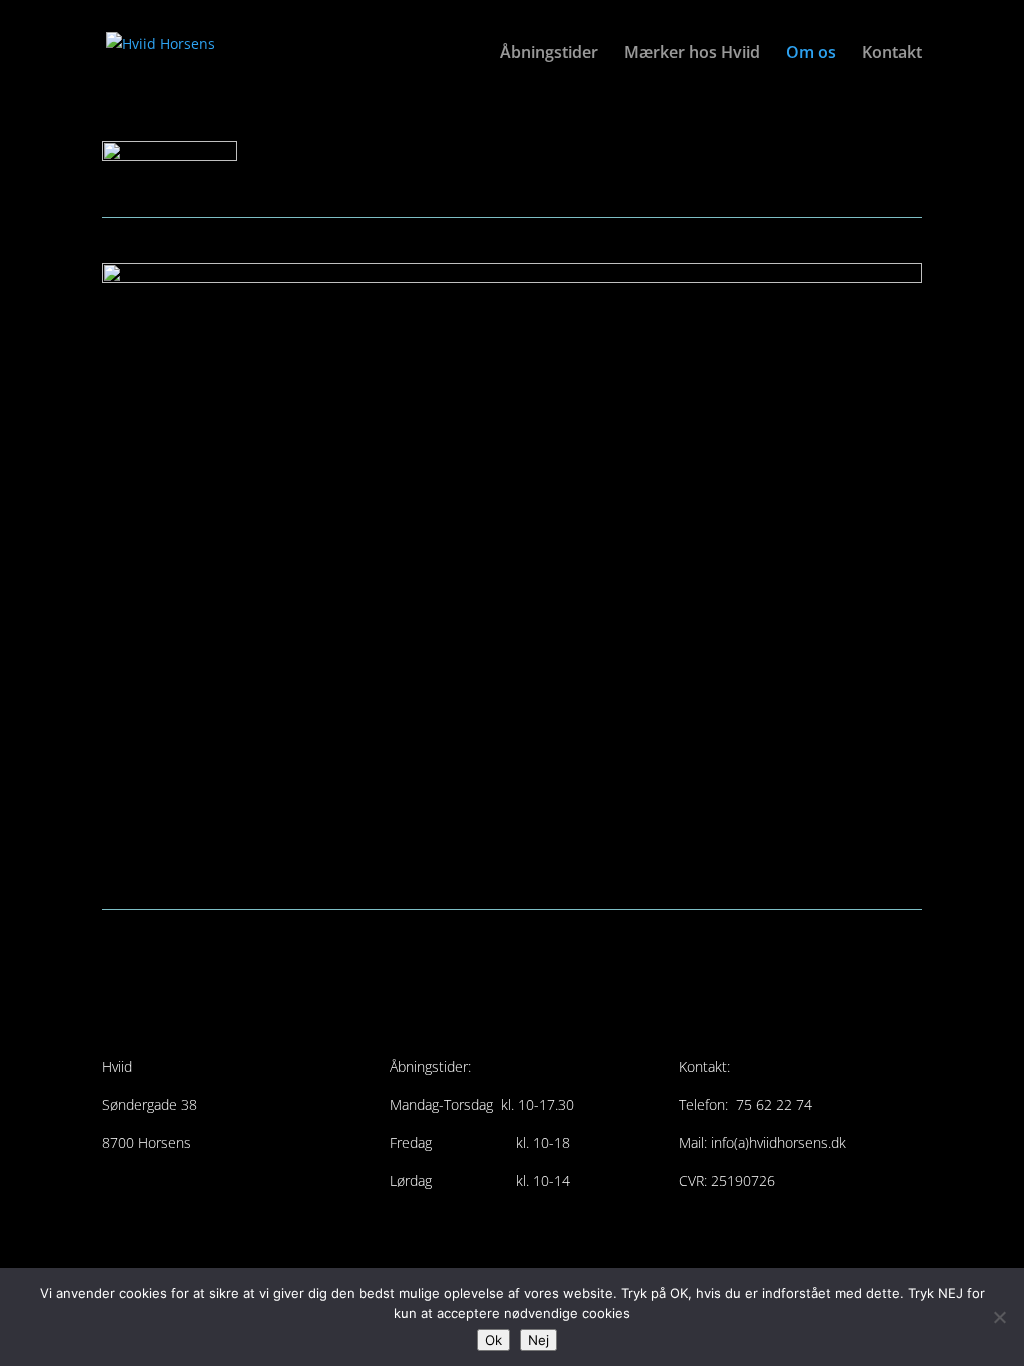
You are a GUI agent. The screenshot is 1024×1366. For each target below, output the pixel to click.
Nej (538, 1340)
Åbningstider (549, 54)
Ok (493, 1340)
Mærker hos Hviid (692, 54)
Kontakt (892, 54)
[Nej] (999, 1317)
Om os (811, 54)
